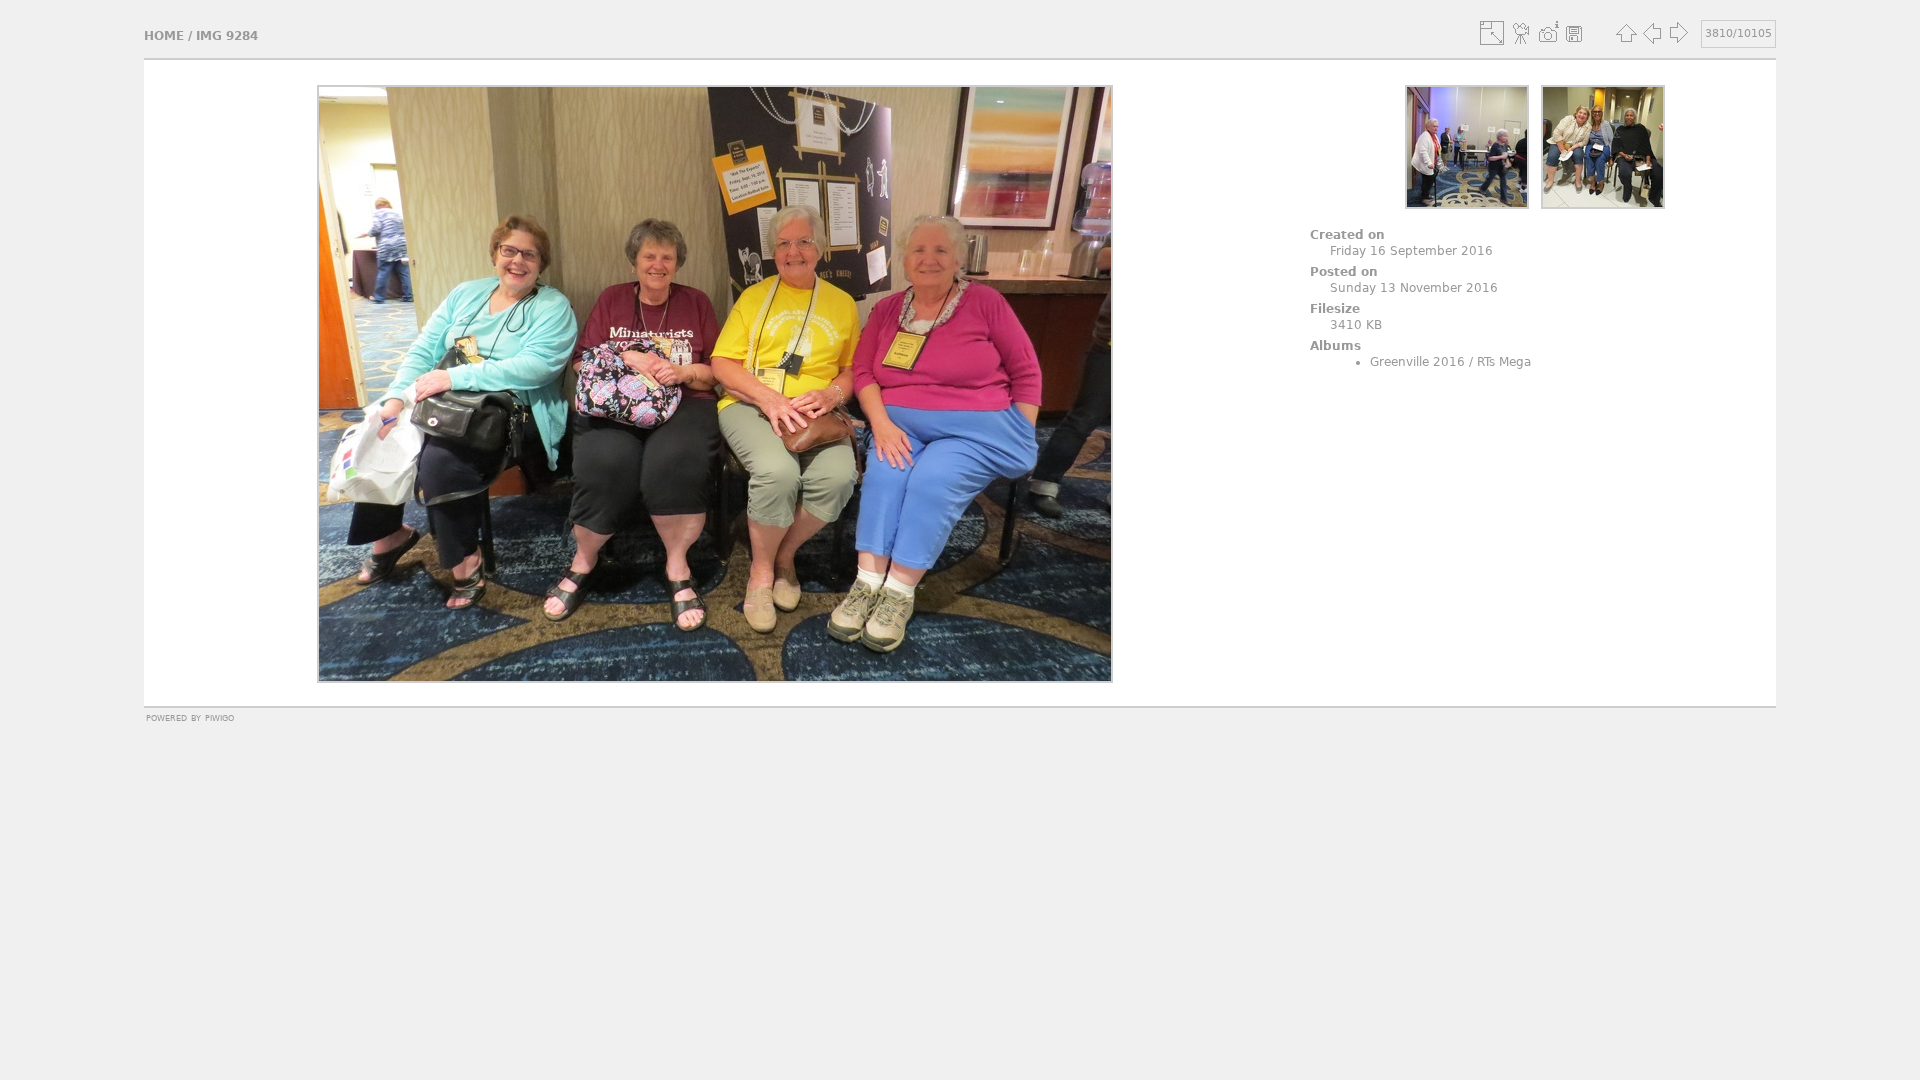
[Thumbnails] (1626, 33)
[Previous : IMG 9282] (1652, 33)
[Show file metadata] (1548, 33)
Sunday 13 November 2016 (1414, 288)
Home (164, 36)
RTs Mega (1504, 362)
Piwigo (219, 717)
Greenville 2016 (1417, 362)
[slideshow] (1522, 33)
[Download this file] (1574, 33)
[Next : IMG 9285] (1678, 33)
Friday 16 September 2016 (1411, 251)
